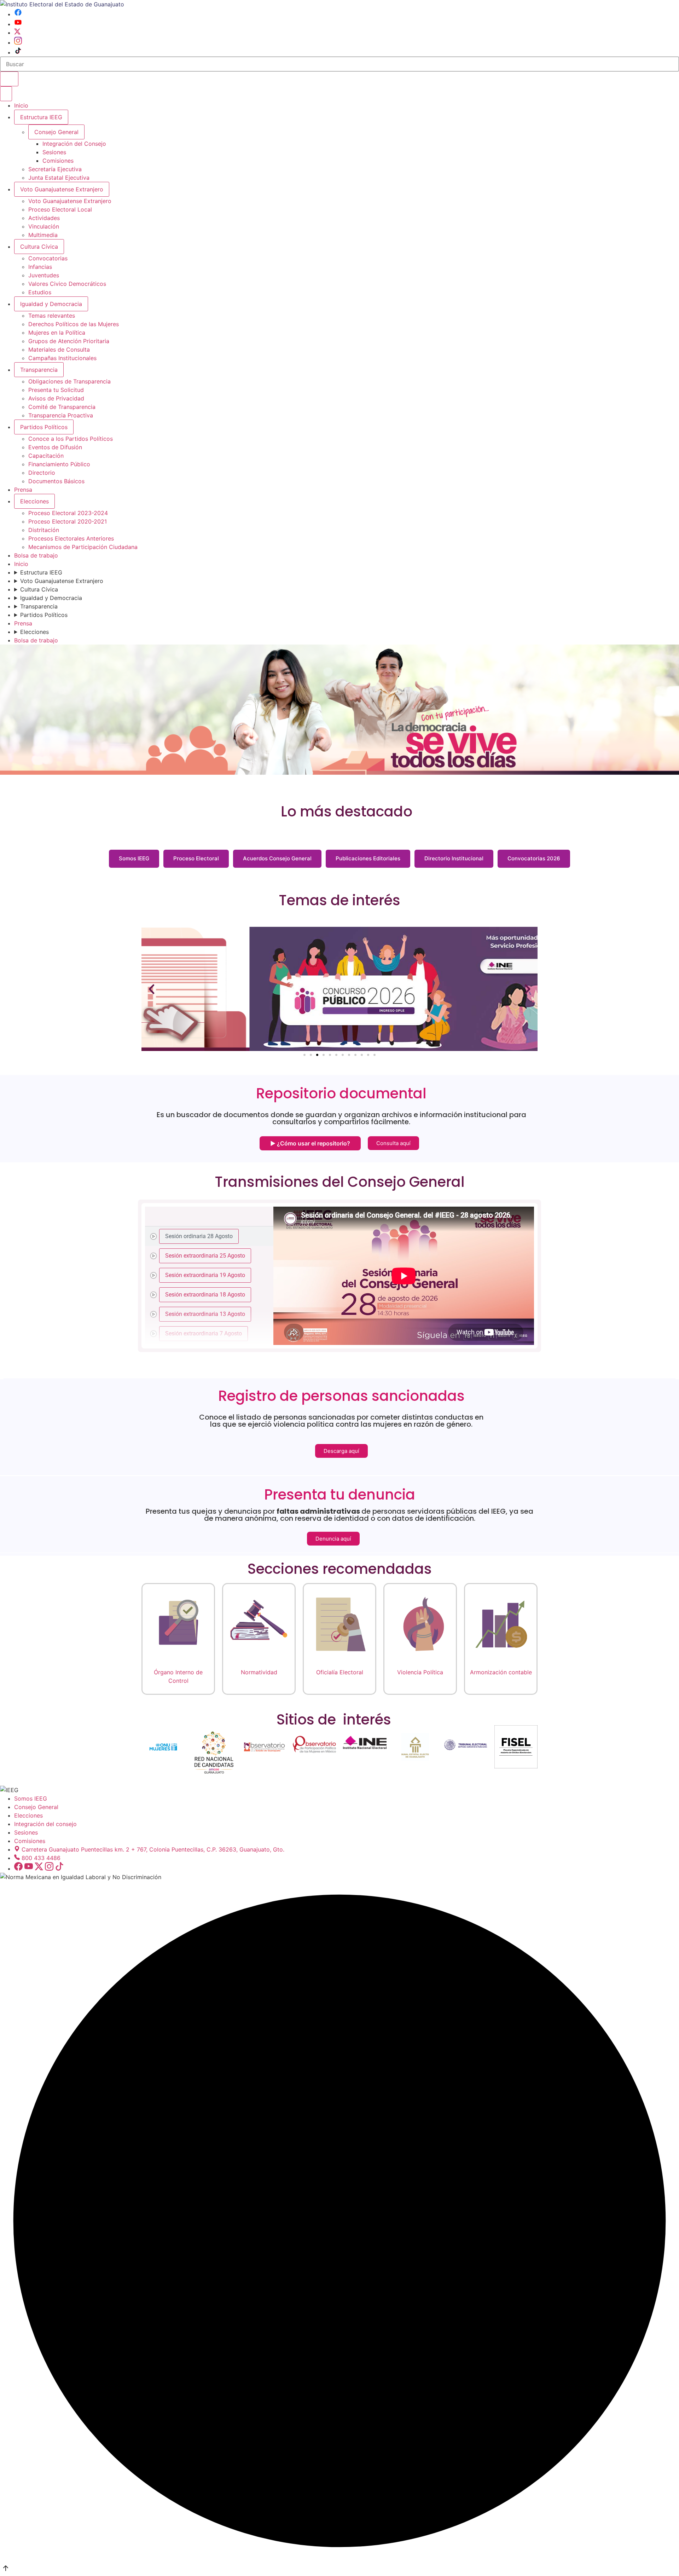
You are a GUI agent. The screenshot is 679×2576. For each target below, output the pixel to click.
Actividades (44, 218)
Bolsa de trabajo (36, 555)
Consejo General (36, 1807)
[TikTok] (18, 52)
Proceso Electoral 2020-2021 (68, 521)
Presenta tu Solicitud (56, 390)
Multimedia (43, 235)
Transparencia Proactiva (61, 415)
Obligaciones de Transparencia (69, 381)
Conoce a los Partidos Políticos (71, 439)
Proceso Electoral (196, 858)
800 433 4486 (41, 1858)
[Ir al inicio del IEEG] (62, 4)
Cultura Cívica (39, 247)
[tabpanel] (404, 1276)
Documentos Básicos (56, 481)
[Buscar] (9, 79)
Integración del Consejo (74, 144)
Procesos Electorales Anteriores (71, 538)
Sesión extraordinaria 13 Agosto (205, 1314)
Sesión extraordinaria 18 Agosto (205, 1294)
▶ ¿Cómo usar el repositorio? (310, 1143)
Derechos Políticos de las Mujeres (74, 324)
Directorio (42, 473)
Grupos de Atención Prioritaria (69, 341)
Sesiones (54, 152)
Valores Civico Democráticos (67, 284)
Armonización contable (501, 1672)
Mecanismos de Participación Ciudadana (83, 547)
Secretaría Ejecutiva (55, 169)
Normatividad (259, 1672)
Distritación (44, 530)
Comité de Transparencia (62, 407)
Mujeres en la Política (57, 333)
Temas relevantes (52, 316)
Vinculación (44, 226)
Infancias (40, 267)
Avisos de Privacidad (56, 398)
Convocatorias (48, 258)
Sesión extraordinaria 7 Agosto (204, 1333)
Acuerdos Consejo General (277, 858)
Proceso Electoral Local (60, 209)
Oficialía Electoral (340, 1672)
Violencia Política (420, 1672)
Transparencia (39, 370)
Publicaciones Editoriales (368, 858)
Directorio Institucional (454, 858)
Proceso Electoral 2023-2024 (68, 513)
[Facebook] (18, 14)
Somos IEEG (134, 858)
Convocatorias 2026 (534, 858)
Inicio (21, 105)
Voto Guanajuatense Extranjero (62, 189)
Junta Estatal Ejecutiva (59, 178)
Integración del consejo (45, 1824)
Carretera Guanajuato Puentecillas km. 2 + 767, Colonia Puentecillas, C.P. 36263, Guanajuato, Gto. (153, 1849)
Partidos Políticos (44, 427)
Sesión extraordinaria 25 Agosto (205, 1255)
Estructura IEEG (41, 117)
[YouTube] (18, 24)
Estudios (40, 292)
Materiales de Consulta (59, 350)
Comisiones (58, 161)
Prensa (23, 490)
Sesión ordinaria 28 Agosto (199, 1236)
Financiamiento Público (59, 464)
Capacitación (46, 456)
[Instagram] (18, 42)
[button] (152, 989)
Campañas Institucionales (62, 358)
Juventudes (44, 275)
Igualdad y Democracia (51, 304)
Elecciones (34, 501)
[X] (17, 33)
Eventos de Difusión (55, 447)
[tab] (209, 1236)
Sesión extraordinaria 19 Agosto (205, 1275)
